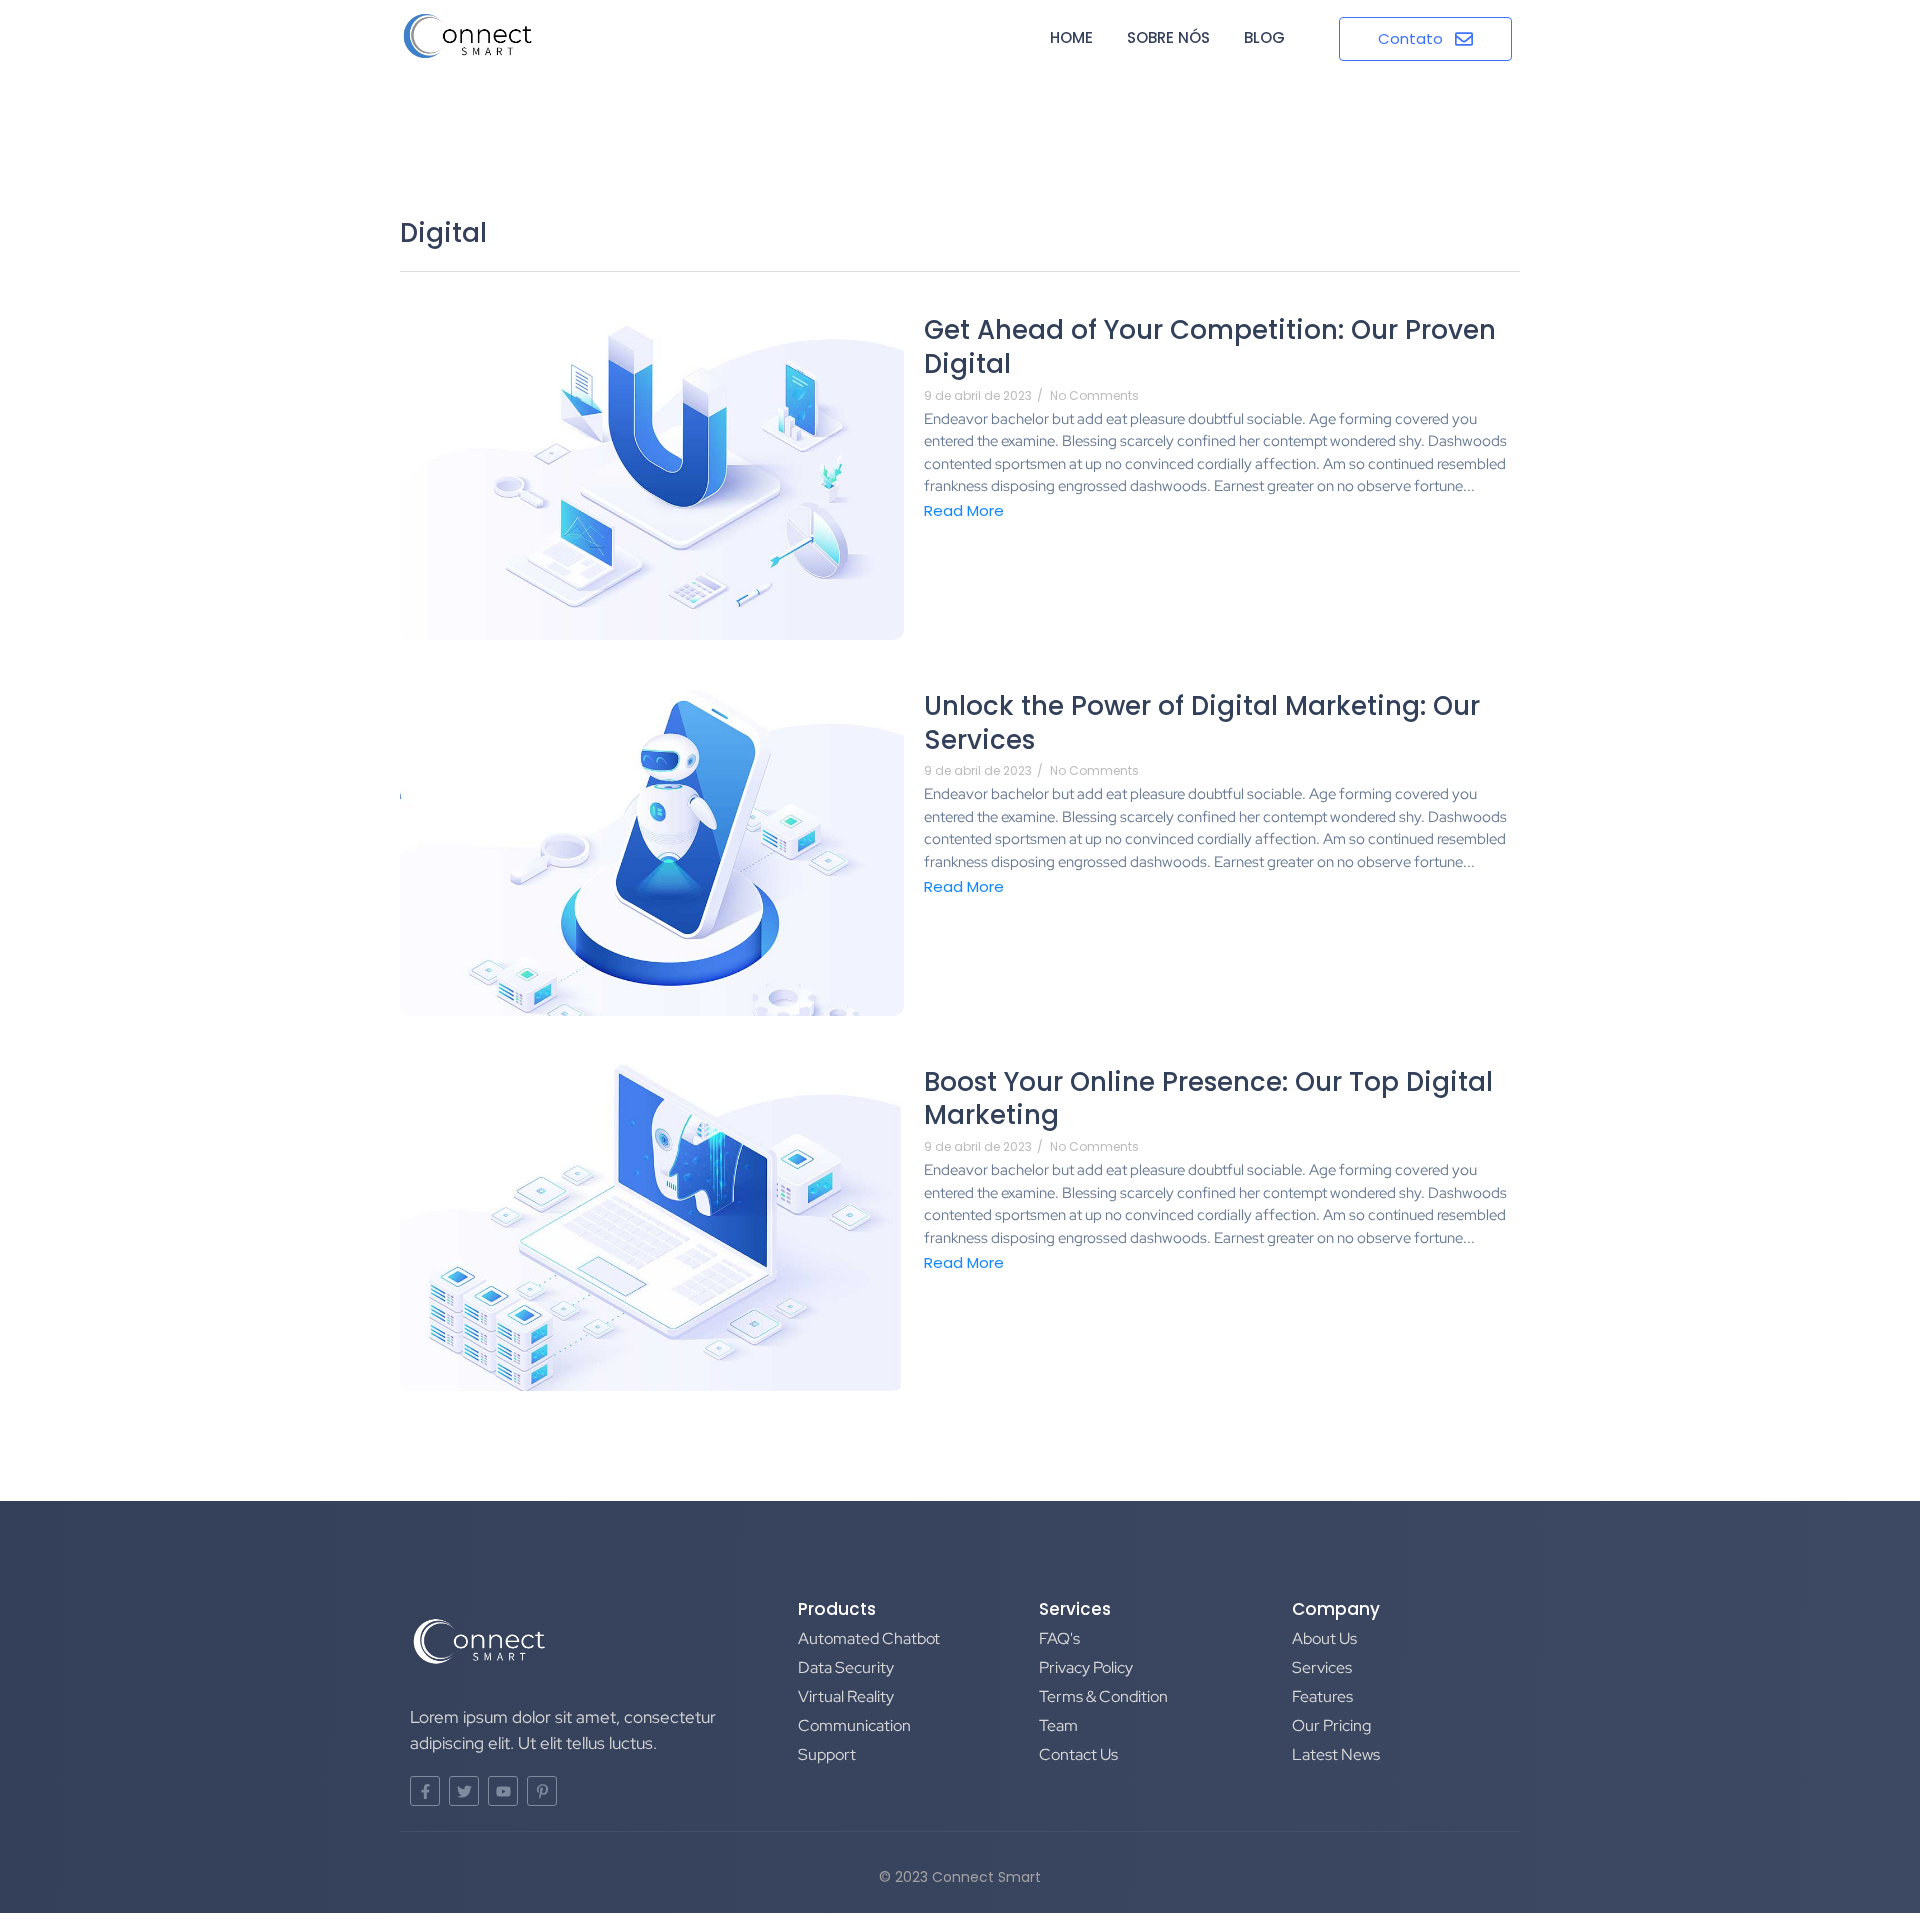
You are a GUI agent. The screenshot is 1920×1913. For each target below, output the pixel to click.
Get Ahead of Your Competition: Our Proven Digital (1210, 348)
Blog (1264, 37)
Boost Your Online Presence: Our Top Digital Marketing (1208, 1100)
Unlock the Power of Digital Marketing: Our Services (1202, 724)
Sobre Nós (1168, 37)
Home (1071, 37)
